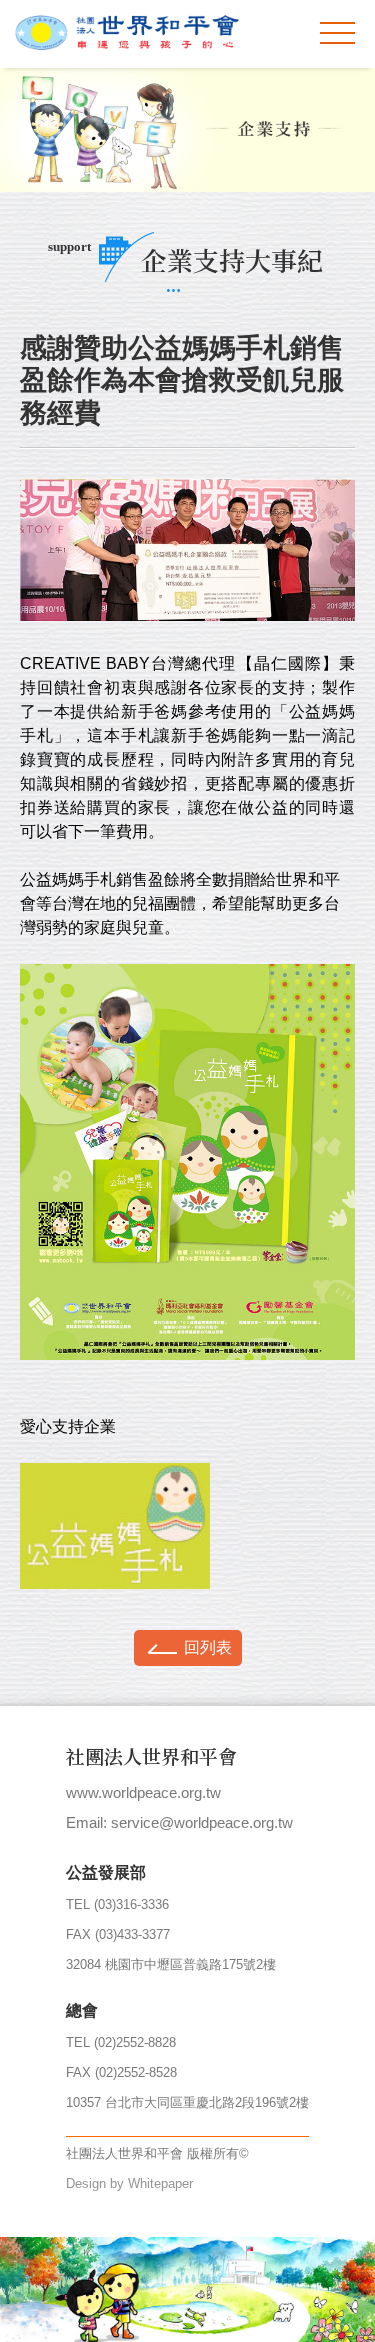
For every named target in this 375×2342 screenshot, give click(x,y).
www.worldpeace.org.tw (143, 1792)
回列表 (208, 1647)
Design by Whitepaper (129, 2183)
